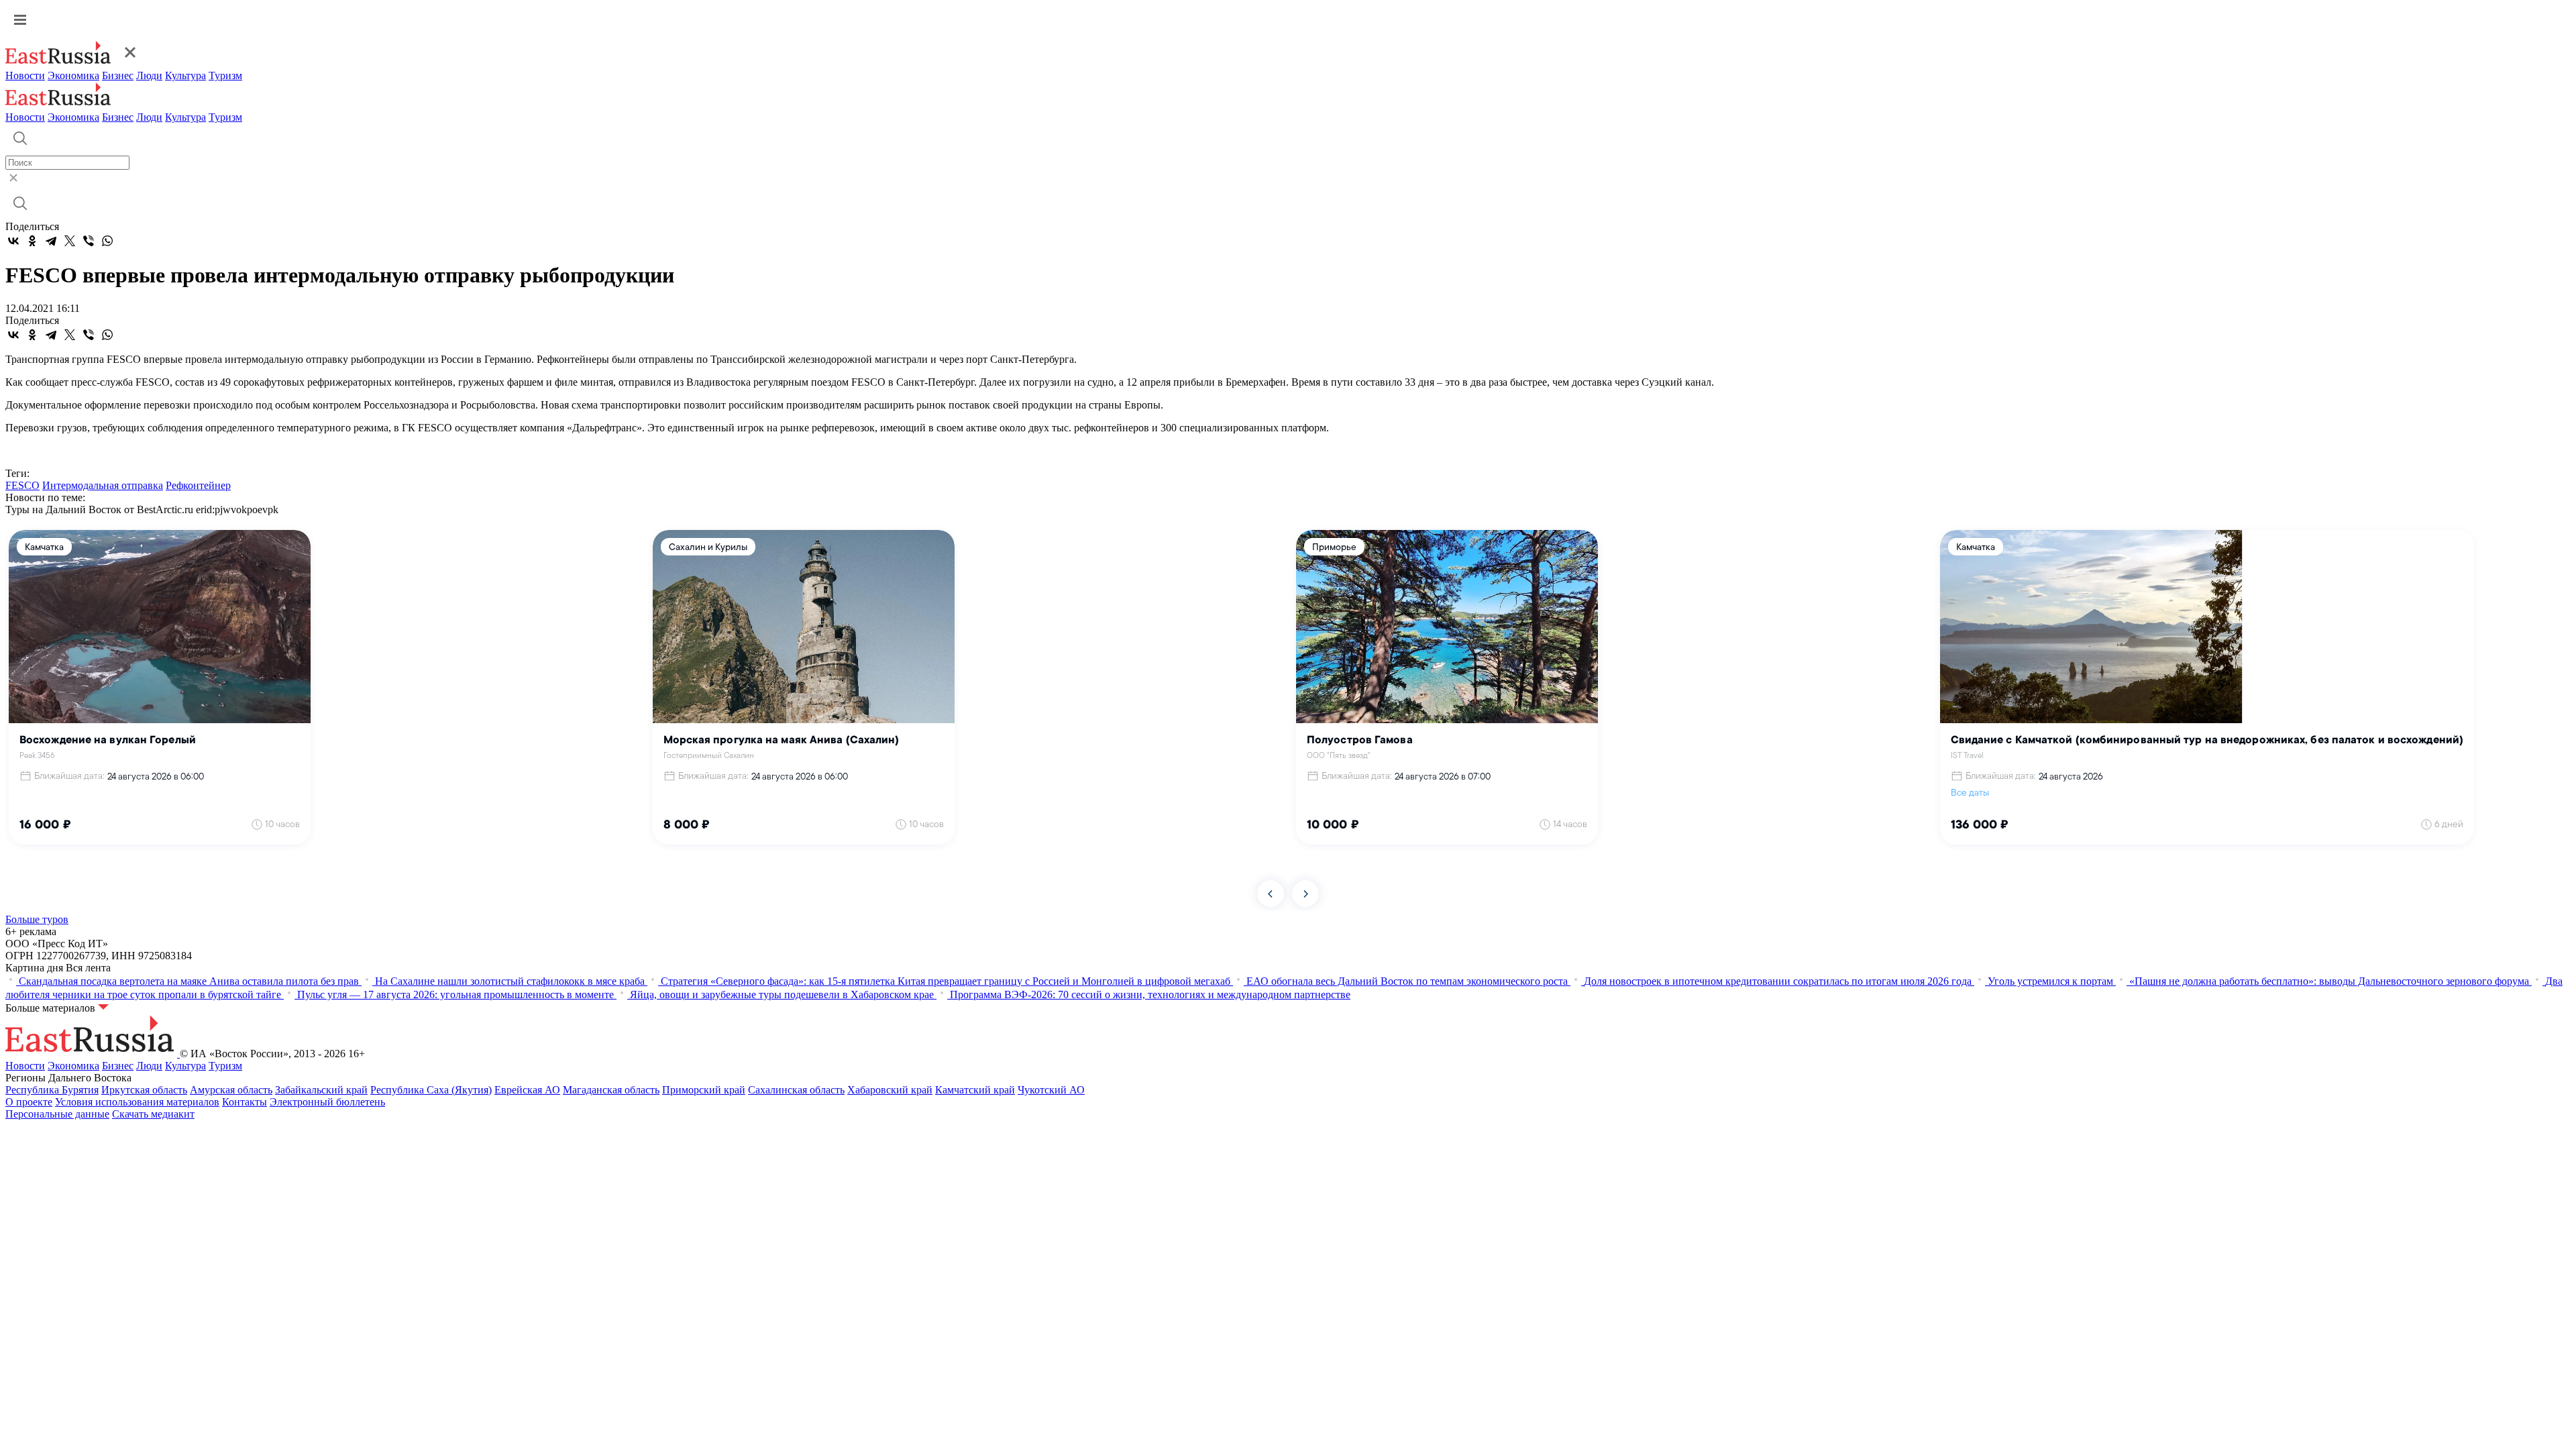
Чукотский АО (1051, 1090)
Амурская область (231, 1090)
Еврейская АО (527, 1090)
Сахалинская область (796, 1090)
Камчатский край (975, 1090)
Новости (25, 75)
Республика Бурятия (52, 1090)
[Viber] (89, 241)
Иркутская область (144, 1090)
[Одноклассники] (32, 241)
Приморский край (704, 1090)
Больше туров (37, 919)
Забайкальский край (321, 1090)
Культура (185, 75)
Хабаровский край (890, 1090)
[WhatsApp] (107, 241)
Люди (149, 75)
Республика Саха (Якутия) (431, 1090)
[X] (70, 241)
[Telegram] (51, 241)
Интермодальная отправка (103, 485)
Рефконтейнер (198, 485)
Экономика (73, 75)
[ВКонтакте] (13, 241)
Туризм (225, 75)
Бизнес (118, 75)
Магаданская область (611, 1090)
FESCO (22, 485)
